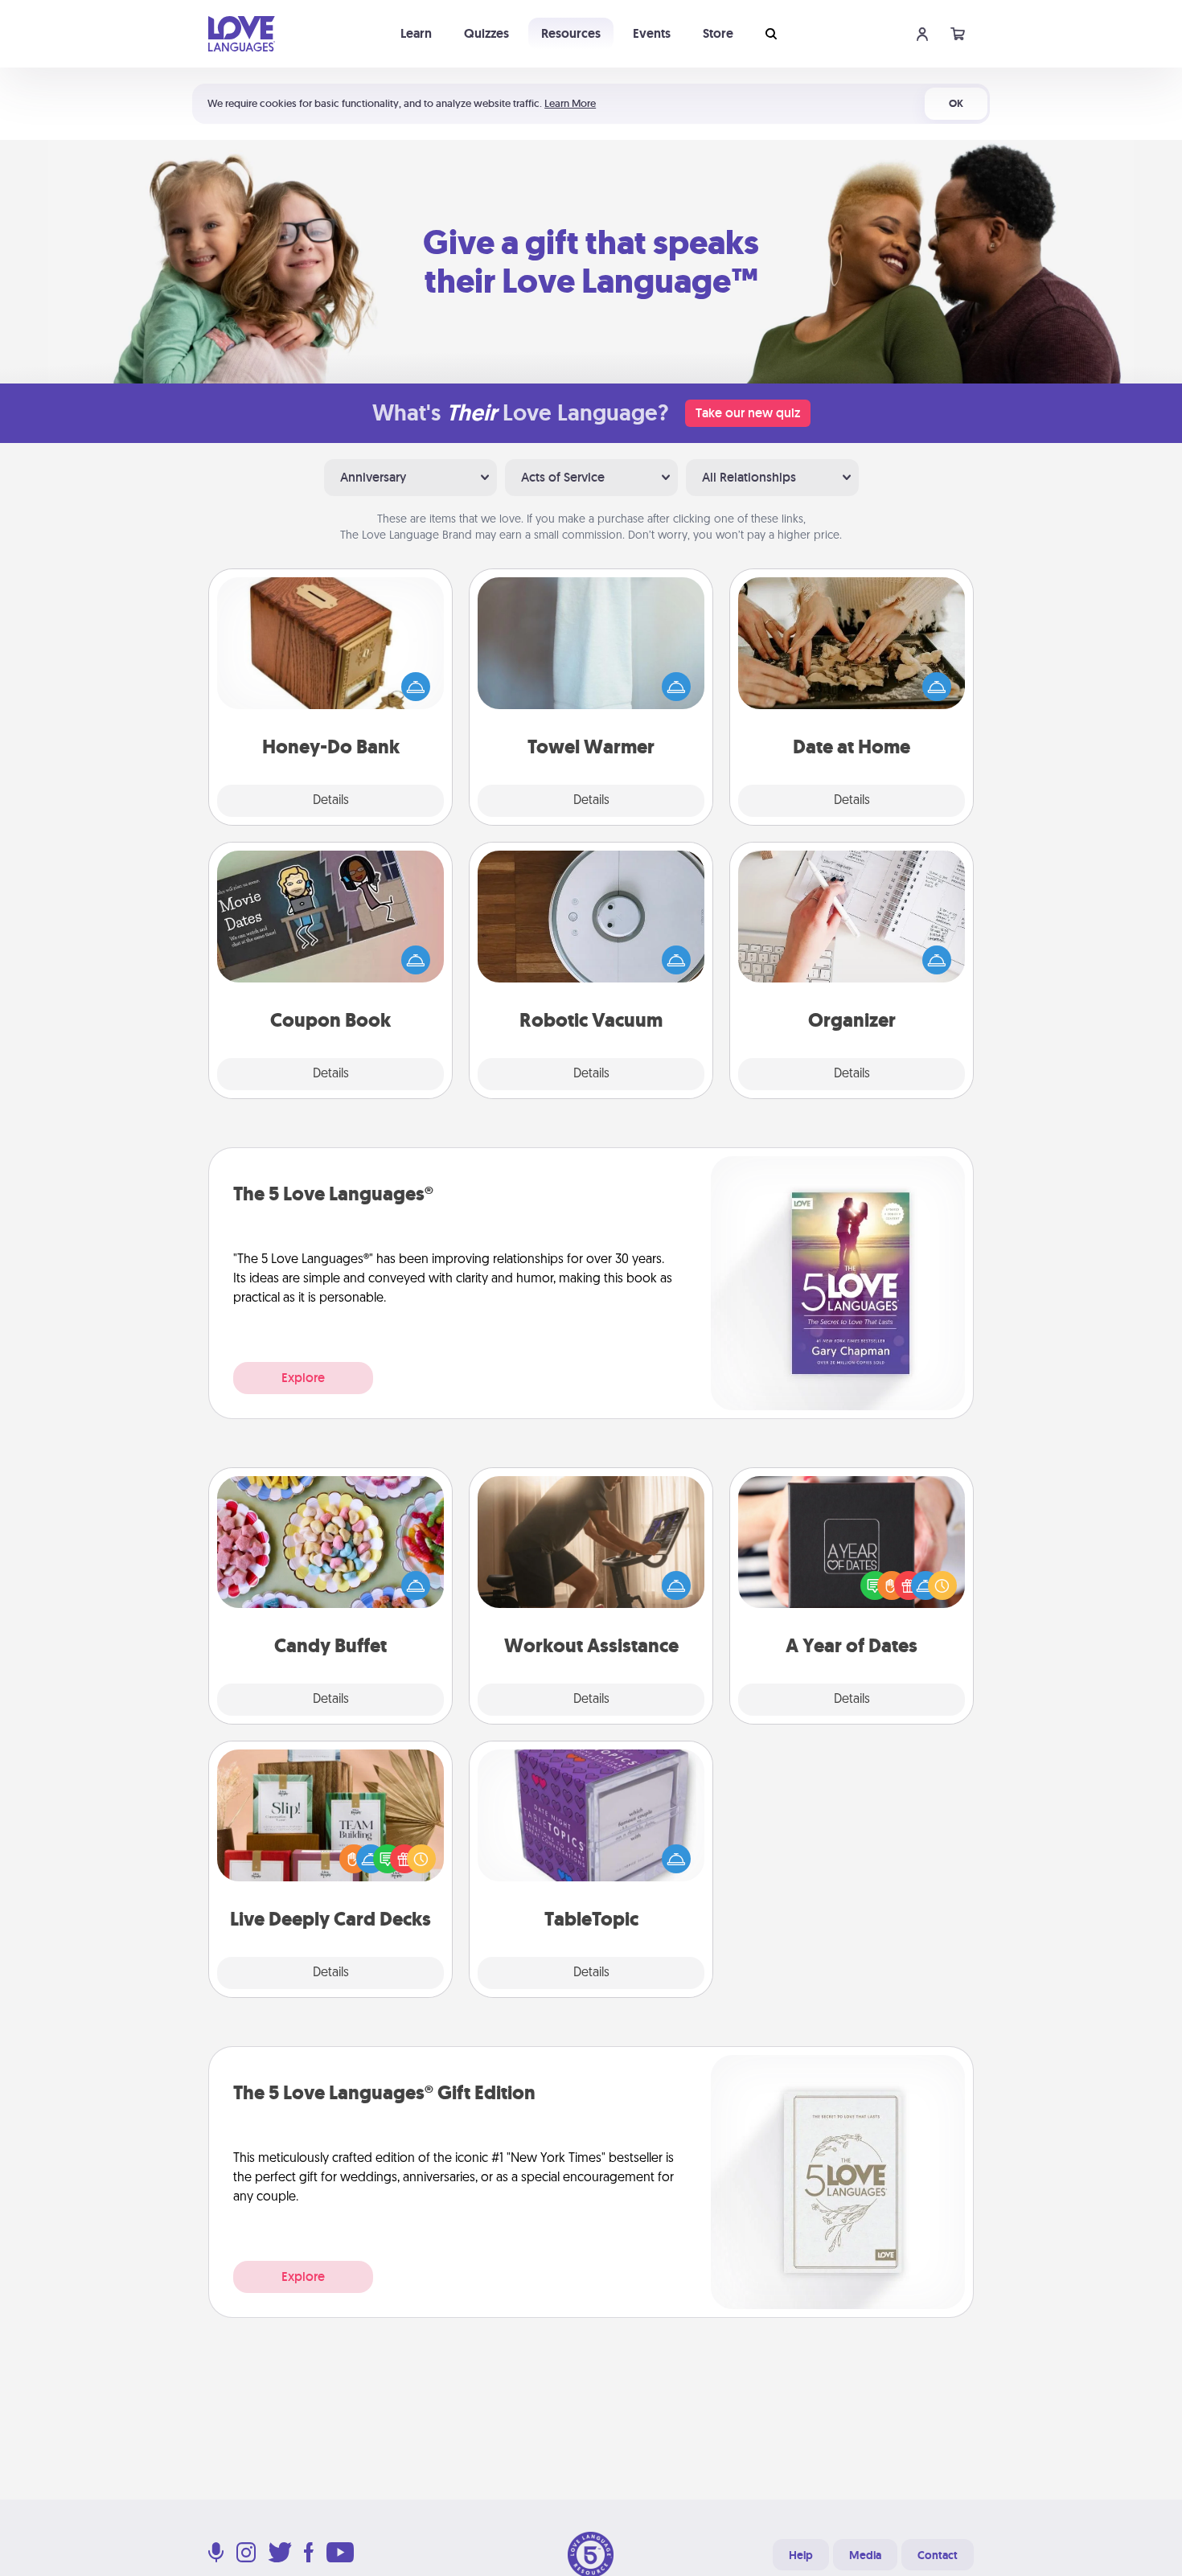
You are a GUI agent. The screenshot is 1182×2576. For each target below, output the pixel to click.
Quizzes (486, 33)
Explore (303, 1378)
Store (718, 33)
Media (865, 2555)
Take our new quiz (748, 413)
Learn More (570, 103)
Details (331, 801)
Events (652, 33)
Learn (416, 33)
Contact (938, 2555)
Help (801, 2555)
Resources (571, 33)
